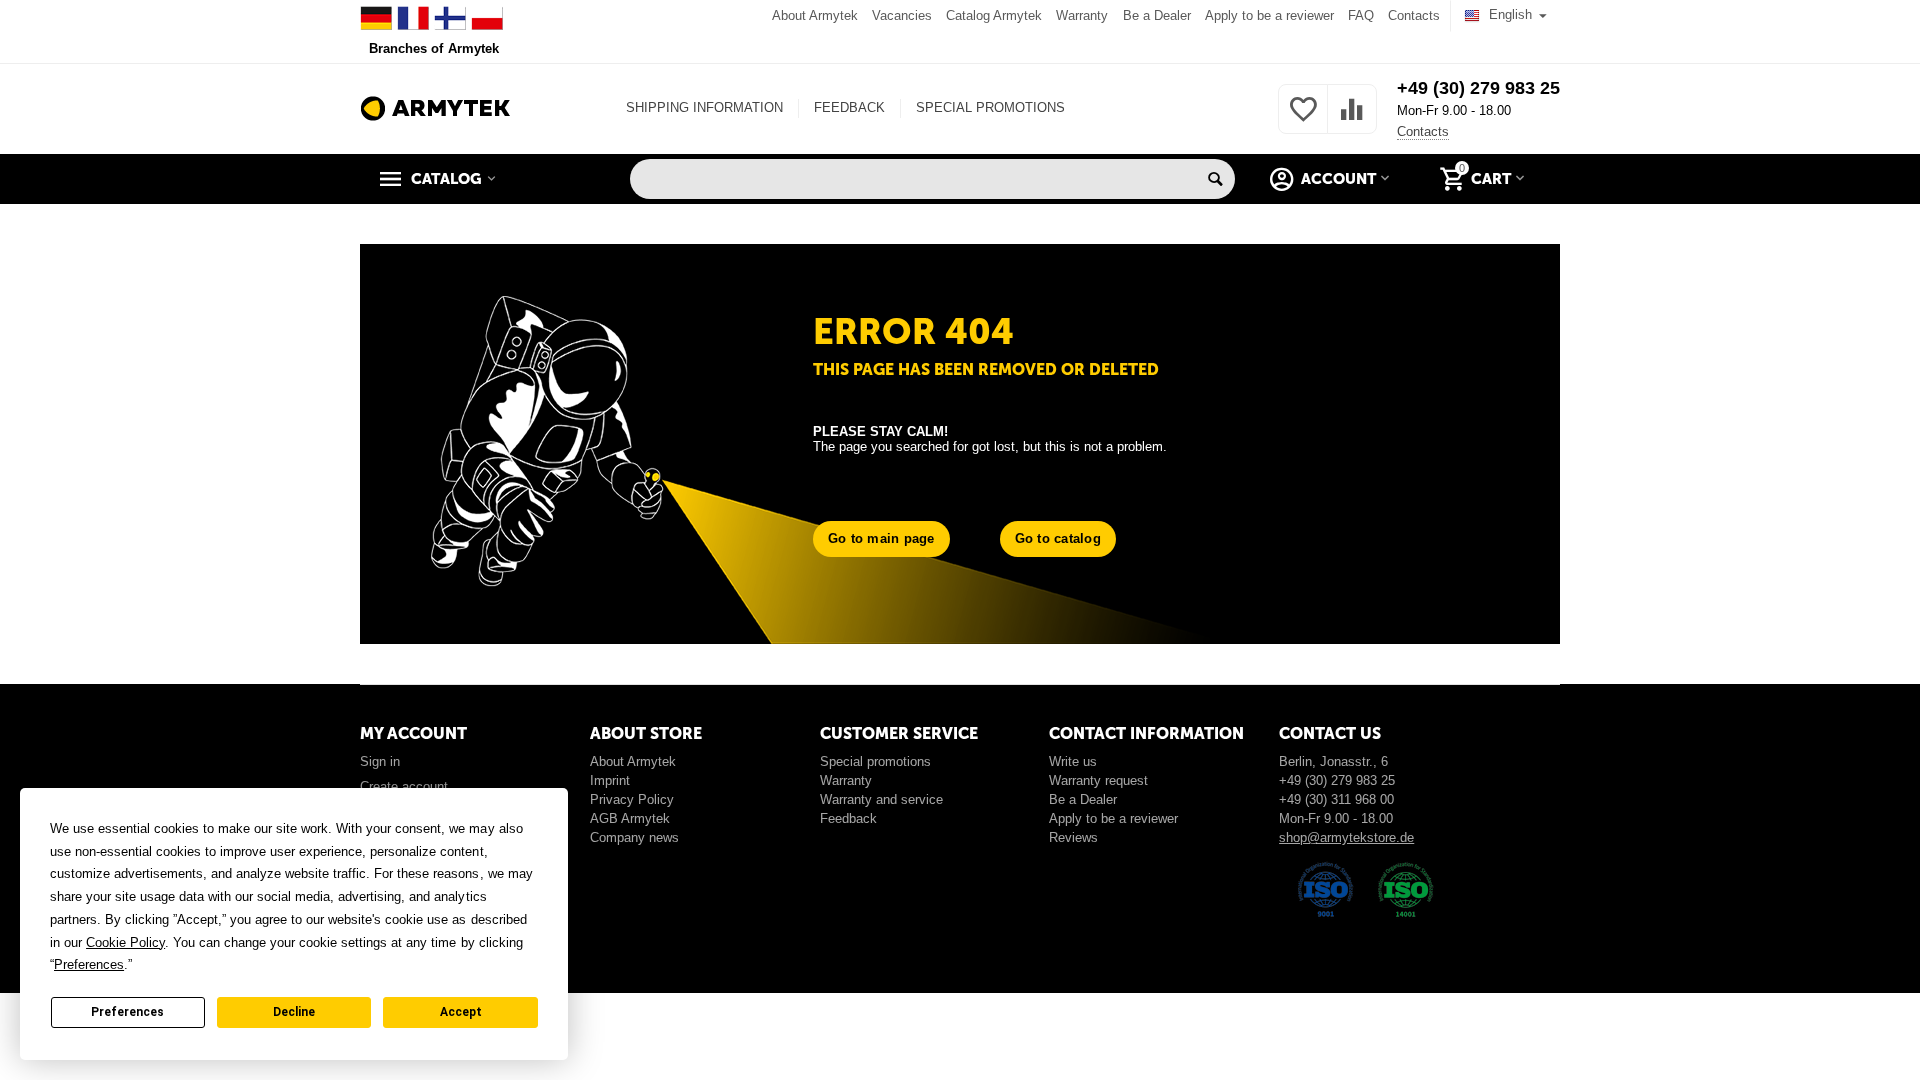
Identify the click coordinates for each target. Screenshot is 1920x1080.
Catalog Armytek (994, 15)
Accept (461, 1012)
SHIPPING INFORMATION (704, 107)
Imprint (610, 780)
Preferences (127, 1012)
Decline (294, 1012)
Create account (404, 786)
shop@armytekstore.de (1346, 837)
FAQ (1361, 15)
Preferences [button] (89, 964)
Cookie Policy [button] (125, 942)
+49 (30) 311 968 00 (1336, 799)
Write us (1073, 761)
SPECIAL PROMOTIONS (990, 107)
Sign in (380, 761)
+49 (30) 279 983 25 (1478, 88)
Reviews (1073, 837)
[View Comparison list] (1352, 120)
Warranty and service (881, 799)
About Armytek (815, 15)
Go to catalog (1058, 538)
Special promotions (875, 761)
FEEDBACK (849, 107)
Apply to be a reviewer (1269, 15)
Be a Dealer (1157, 15)
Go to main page (881, 538)
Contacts (1414, 15)
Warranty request (1098, 780)
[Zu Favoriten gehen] (1303, 120)
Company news (634, 837)
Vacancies (902, 15)
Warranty (1082, 15)
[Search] (1215, 179)
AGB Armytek (630, 818)
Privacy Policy (632, 799)
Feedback (848, 818)
